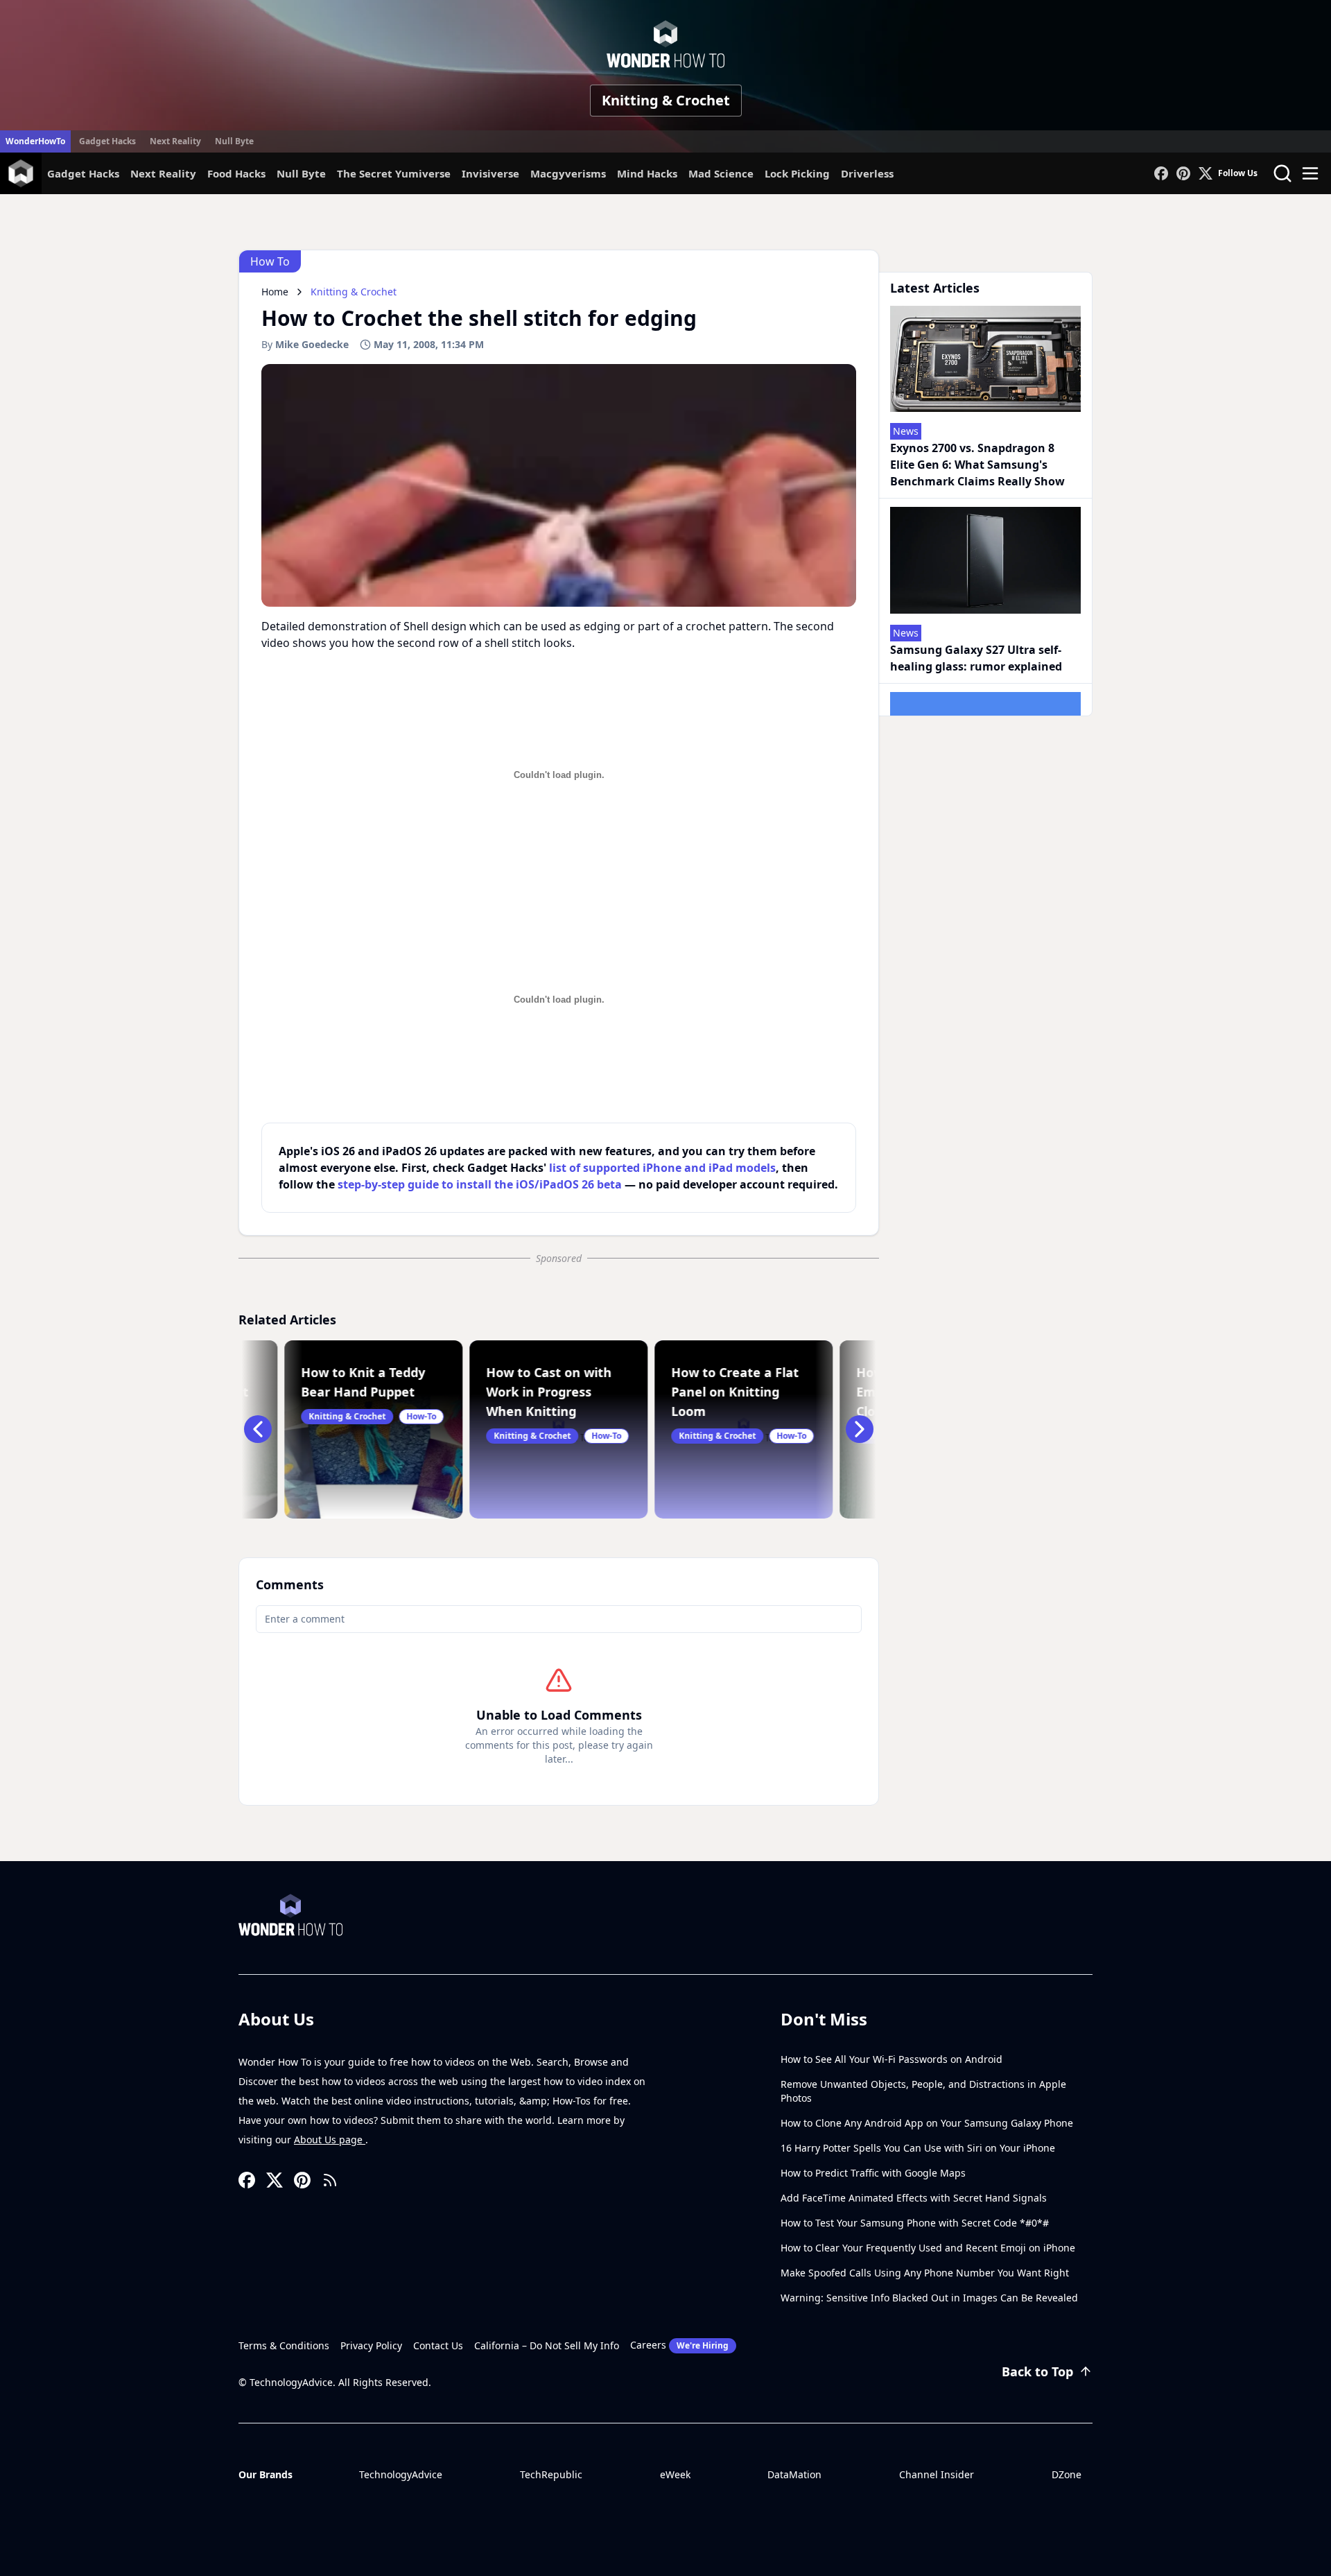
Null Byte (234, 141)
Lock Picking (797, 173)
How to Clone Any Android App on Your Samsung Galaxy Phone (927, 2123)
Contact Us (438, 2345)
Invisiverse (490, 173)
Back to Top (1037, 2371)
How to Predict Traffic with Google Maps (873, 2173)
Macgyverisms (568, 173)
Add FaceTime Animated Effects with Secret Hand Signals (914, 2198)
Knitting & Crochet (666, 100)
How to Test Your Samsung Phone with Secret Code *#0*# (915, 2223)
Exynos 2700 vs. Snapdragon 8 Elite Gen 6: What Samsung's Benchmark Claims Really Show (977, 465)
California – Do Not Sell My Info (547, 2345)
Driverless (867, 173)
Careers (679, 2345)
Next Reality (175, 141)
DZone (1067, 2474)
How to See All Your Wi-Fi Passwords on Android (891, 2059)
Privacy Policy (371, 2345)
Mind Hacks (647, 173)
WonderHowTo (35, 141)
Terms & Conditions (284, 2345)
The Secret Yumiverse (394, 173)
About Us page (330, 2140)
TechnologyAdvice (401, 2474)
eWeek (675, 2474)
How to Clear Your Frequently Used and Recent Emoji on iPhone (928, 2248)
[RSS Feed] (330, 2180)
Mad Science (721, 173)
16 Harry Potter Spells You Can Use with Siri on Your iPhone (918, 2148)
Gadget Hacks (107, 141)
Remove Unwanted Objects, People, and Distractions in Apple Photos (923, 2091)
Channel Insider (937, 2474)
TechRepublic (551, 2474)
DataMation (794, 2474)
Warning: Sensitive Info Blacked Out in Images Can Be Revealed (929, 2298)
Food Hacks (236, 173)
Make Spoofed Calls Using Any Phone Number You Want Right (925, 2273)
